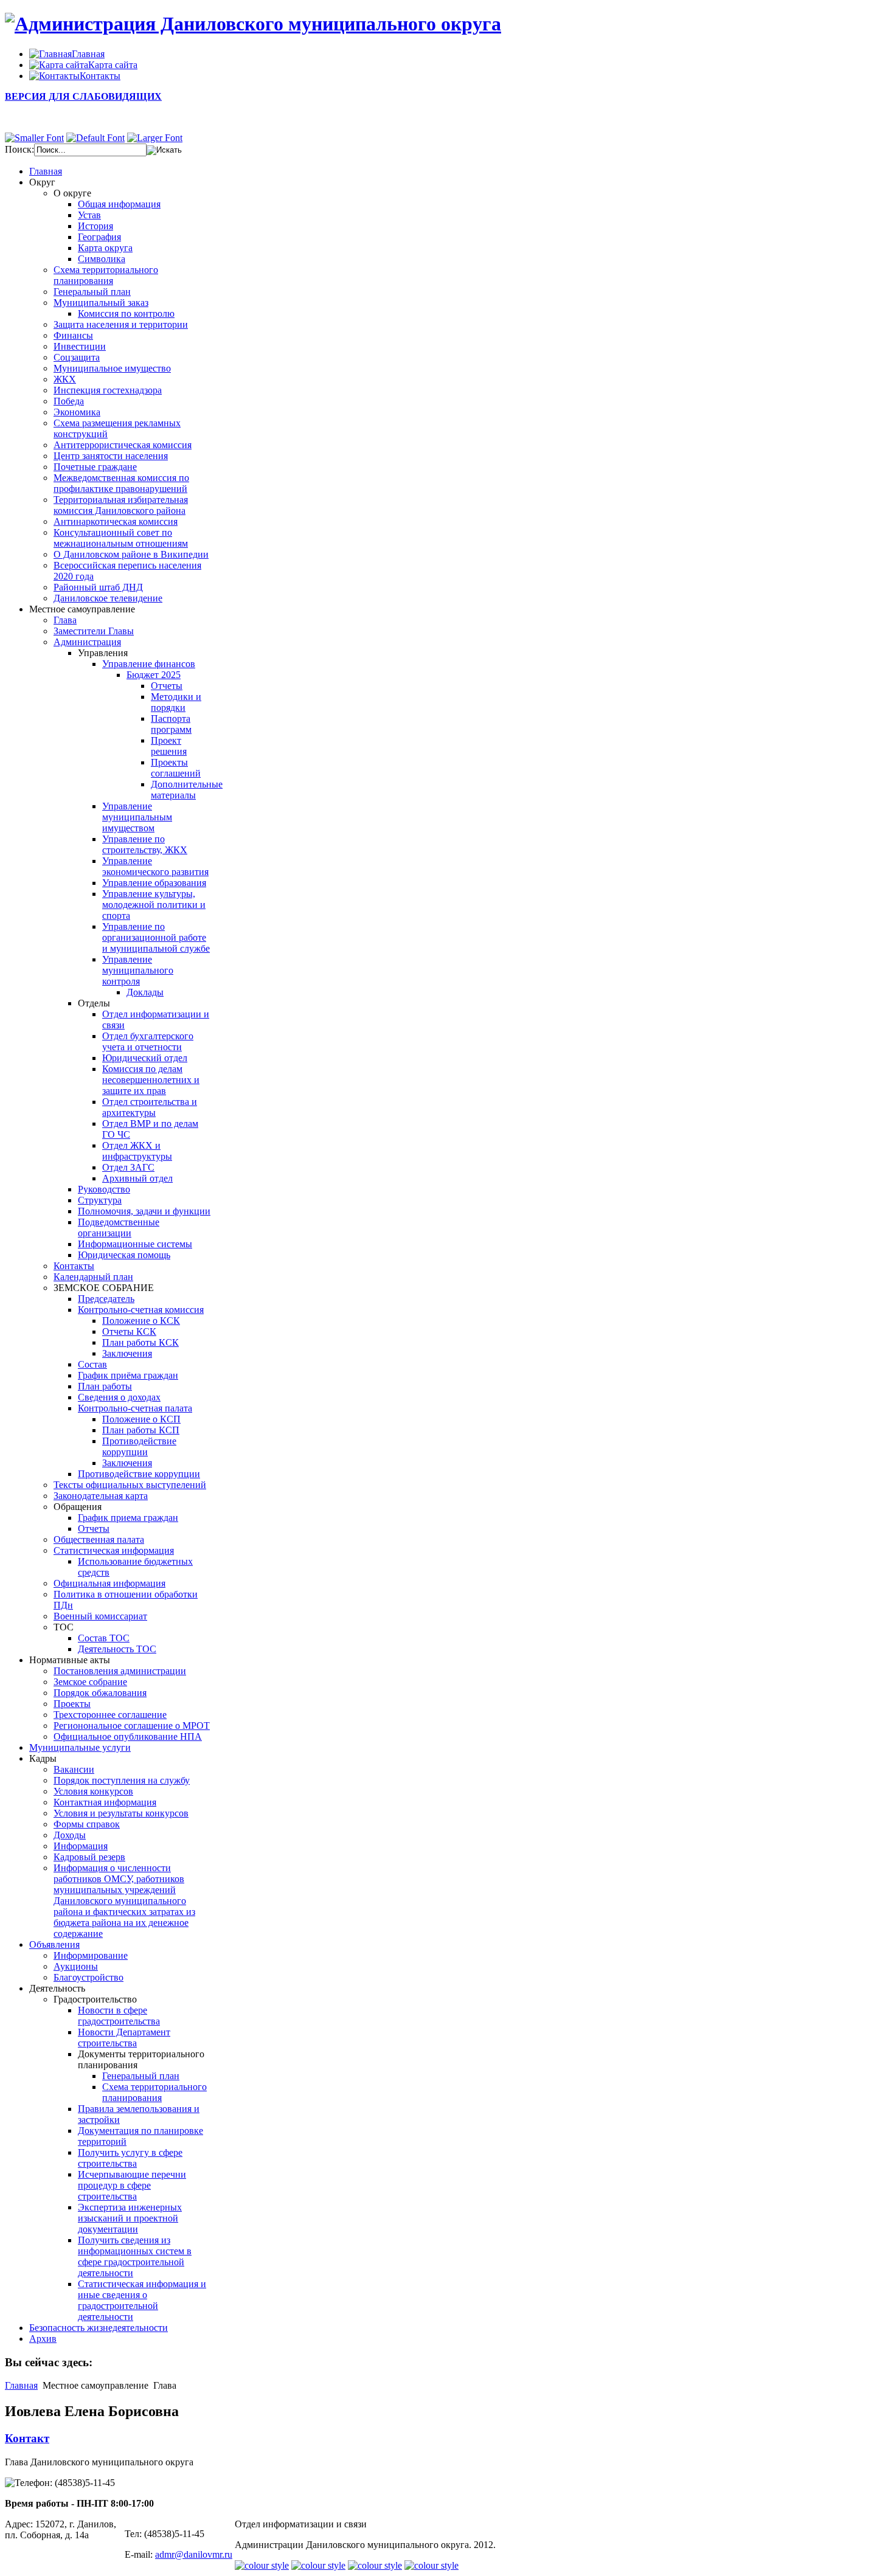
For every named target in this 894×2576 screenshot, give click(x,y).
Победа (69, 401)
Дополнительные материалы (187, 790)
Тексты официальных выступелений (130, 1485)
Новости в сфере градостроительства (119, 2016)
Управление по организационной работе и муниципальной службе (156, 937)
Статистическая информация (114, 1550)
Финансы (73, 335)
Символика (102, 259)
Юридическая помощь (124, 1255)
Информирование (91, 1955)
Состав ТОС (104, 1638)
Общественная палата (99, 1539)
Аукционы (76, 1966)
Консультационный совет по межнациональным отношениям (121, 538)
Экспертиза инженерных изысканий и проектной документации (130, 2218)
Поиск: (19, 149)
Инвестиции (80, 346)
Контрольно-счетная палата (135, 1408)
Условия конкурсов (93, 1791)
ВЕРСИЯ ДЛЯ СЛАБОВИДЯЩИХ (83, 96)
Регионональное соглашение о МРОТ (132, 1726)
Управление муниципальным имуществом (137, 817)
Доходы (70, 1835)
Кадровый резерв (89, 1857)
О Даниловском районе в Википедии (131, 554)
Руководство (104, 1189)
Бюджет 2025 (154, 675)
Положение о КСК (141, 1321)
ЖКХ (65, 379)
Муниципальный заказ (101, 303)
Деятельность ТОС (117, 1649)
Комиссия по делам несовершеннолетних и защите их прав (151, 1080)
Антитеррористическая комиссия (123, 445)
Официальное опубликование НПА (128, 1736)
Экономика (77, 412)
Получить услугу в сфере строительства (130, 2158)
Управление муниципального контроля (138, 970)
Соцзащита (77, 357)
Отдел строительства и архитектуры (150, 1107)
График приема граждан (128, 1518)
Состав (92, 1364)
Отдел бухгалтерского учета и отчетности (148, 1041)
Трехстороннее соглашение (110, 1715)
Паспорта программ (171, 724)
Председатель (106, 1299)
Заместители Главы (94, 631)
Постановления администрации (120, 1671)
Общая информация (119, 204)
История (95, 226)
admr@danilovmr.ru (194, 2554)
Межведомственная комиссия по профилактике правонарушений (121, 483)
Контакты (74, 1266)
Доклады (145, 992)
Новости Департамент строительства (124, 2038)
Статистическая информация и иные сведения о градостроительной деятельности (142, 2300)
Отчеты (167, 686)
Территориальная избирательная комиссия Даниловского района (121, 505)
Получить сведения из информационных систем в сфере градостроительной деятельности (135, 2256)
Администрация (87, 642)
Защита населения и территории (121, 324)
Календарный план (93, 1277)
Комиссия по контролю (126, 313)
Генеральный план (92, 292)
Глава (65, 620)
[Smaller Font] (34, 138)
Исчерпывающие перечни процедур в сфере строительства (132, 2185)
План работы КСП (141, 1430)
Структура (100, 1200)
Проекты (72, 1704)
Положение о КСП (141, 1419)
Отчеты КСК (129, 1331)
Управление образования (154, 883)
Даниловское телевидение (108, 598)
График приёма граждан (128, 1375)
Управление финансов (149, 664)
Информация (81, 1846)
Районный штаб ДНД (98, 587)
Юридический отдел (145, 1058)
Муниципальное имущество (112, 368)
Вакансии (74, 1769)
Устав (89, 215)
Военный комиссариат (100, 1616)
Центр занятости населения (111, 456)
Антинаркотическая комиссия (116, 521)
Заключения (127, 1353)
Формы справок (87, 1824)
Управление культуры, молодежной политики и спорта (154, 905)
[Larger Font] (155, 138)
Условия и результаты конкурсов (121, 1813)
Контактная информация (105, 1802)
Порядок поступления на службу (122, 1780)
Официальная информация (109, 1583)
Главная (21, 2385)
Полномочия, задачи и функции (144, 1211)
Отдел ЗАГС (128, 1167)
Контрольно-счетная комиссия (141, 1310)
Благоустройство (88, 1977)
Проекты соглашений (176, 768)
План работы (105, 1386)
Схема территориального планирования (106, 275)
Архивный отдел (137, 1178)
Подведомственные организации (119, 1227)
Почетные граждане (95, 467)
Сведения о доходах (119, 1397)
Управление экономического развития (155, 866)
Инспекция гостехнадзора (108, 390)
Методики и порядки (176, 702)
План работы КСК (140, 1342)
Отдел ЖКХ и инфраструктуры (137, 1151)
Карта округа (105, 248)
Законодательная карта (101, 1496)
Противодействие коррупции (139, 1446)
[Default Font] (95, 138)
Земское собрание (90, 1682)
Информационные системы (135, 1244)
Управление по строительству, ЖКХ (145, 844)
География (99, 237)
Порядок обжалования (100, 1693)
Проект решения (169, 746)
